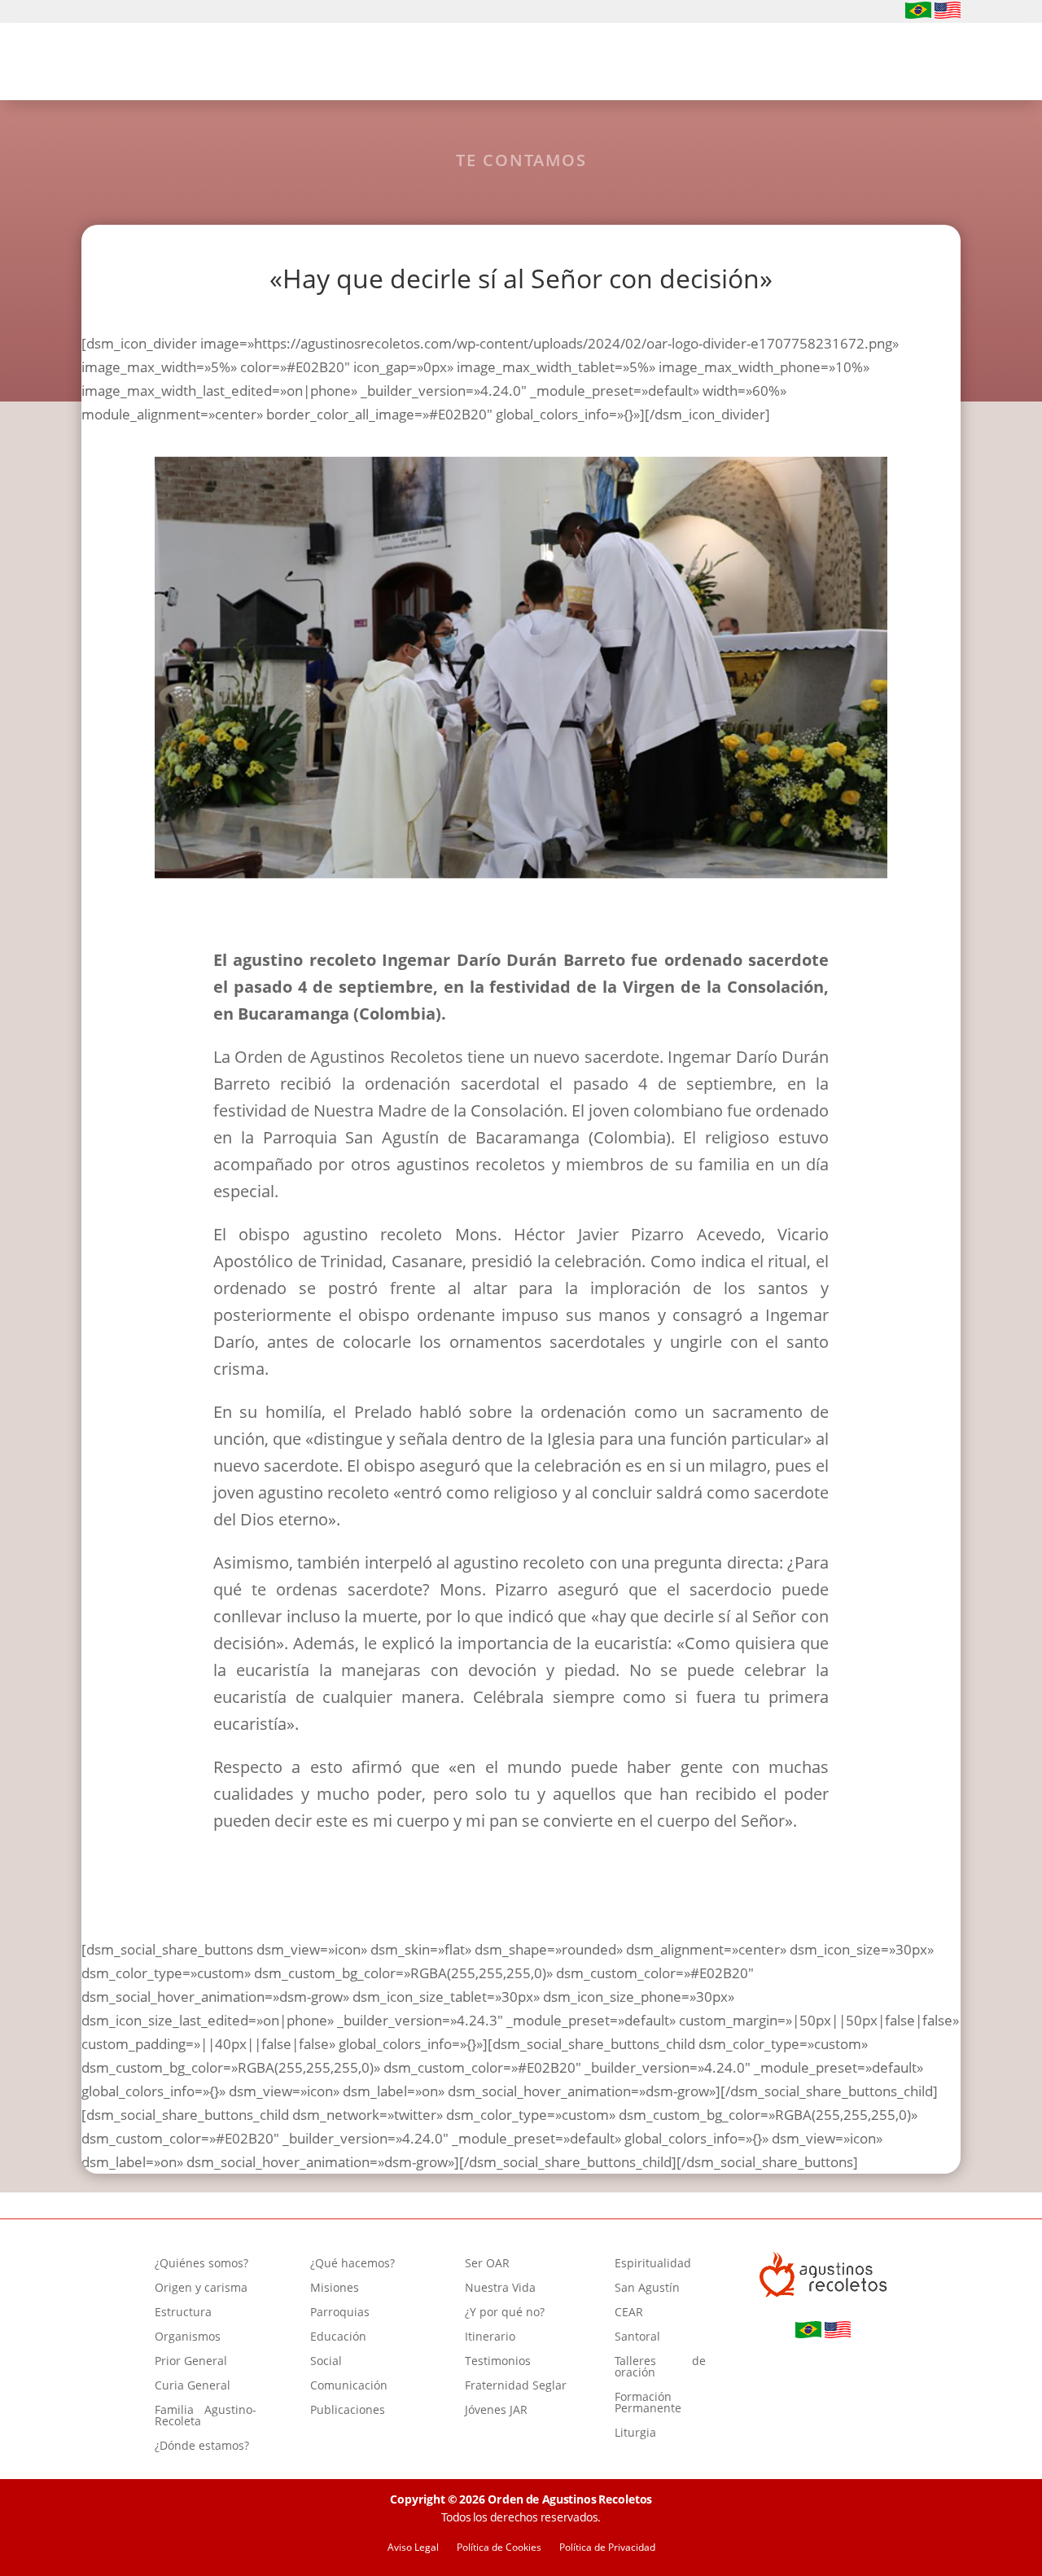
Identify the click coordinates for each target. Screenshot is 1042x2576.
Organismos (188, 2337)
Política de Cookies (499, 2548)
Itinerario (490, 2337)
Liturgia (635, 2433)
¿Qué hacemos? (468, 64)
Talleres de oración (660, 2368)
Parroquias (340, 2313)
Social (326, 2362)
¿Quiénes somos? (329, 64)
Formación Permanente (648, 2403)
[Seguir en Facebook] (91, 12)
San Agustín (647, 2289)
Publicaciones (348, 2411)
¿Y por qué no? (505, 2313)
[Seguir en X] (169, 12)
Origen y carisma (201, 2289)
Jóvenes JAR (496, 2411)
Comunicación (349, 2386)
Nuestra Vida (500, 2289)
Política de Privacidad (607, 2548)
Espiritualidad (681, 64)
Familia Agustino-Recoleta (206, 2416)
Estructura (183, 2313)
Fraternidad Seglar (516, 2386)
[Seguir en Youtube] (143, 12)
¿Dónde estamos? (202, 2447)
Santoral (637, 2337)
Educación (338, 2337)
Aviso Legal (413, 2548)
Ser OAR (578, 64)
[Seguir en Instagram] (117, 12)
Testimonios (498, 2362)
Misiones (335, 2289)
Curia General (193, 2386)
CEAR (629, 2313)
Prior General (191, 2362)
